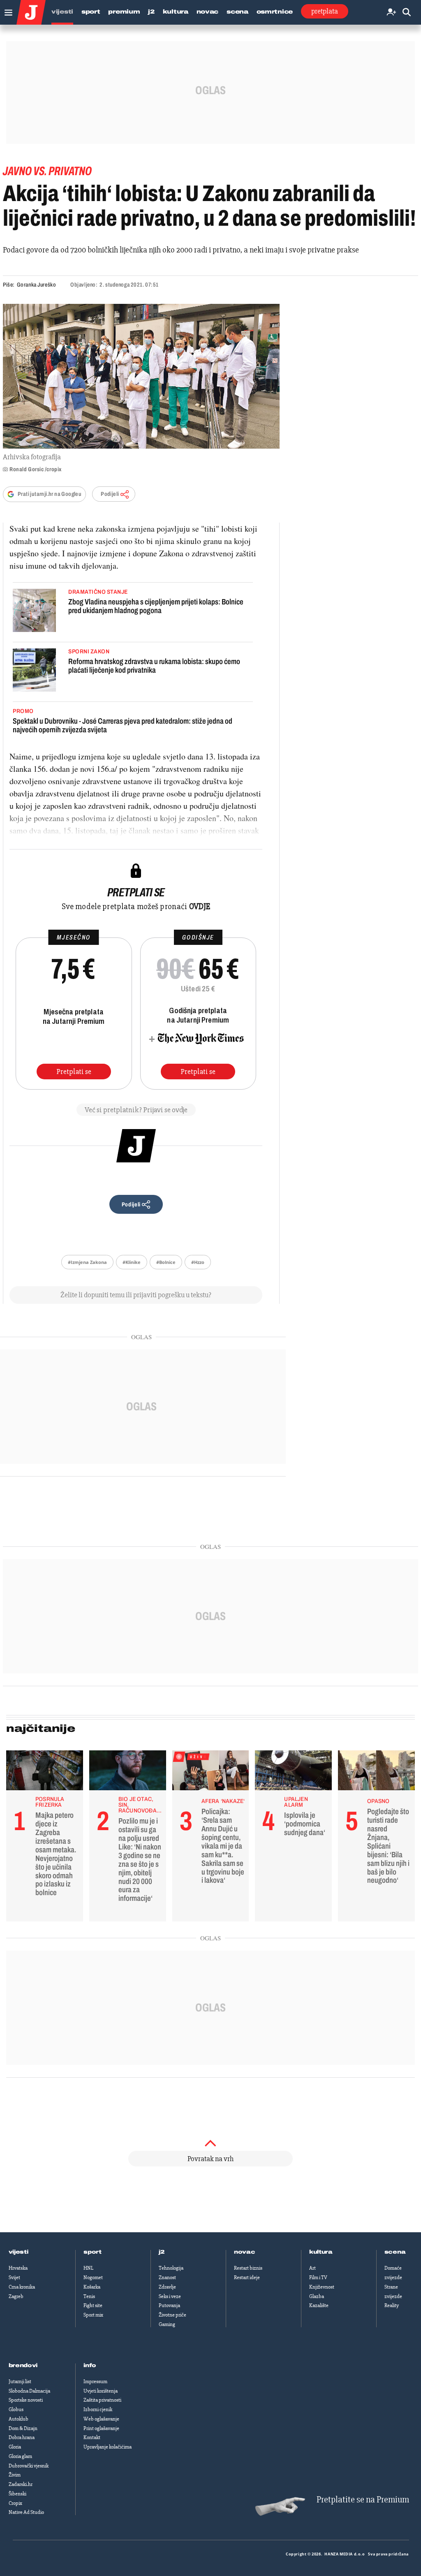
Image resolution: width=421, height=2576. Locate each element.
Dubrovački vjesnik (29, 2466)
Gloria (15, 2447)
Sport (91, 12)
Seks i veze (170, 2296)
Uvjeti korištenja (101, 2391)
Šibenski (17, 2494)
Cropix (15, 2503)
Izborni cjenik (98, 2409)
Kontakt (92, 2437)
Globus (16, 2409)
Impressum (95, 2382)
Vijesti (62, 12)
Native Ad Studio (26, 2512)
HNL (88, 2268)
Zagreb (16, 2296)
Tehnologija (171, 2268)
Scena (237, 12)
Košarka (92, 2287)
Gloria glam (20, 2456)
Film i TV (318, 2277)
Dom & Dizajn (23, 2428)
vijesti (19, 2252)
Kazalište (319, 2305)
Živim (15, 2475)
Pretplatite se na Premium (363, 2500)
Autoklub (19, 2419)
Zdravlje (167, 2287)
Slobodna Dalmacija (29, 2391)
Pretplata (325, 11)
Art (312, 2268)
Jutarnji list (20, 2382)
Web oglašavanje (101, 2419)
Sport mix (93, 2315)
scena (395, 2252)
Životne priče (172, 2315)
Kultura (176, 12)
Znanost (167, 2277)
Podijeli (110, 494)
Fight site (93, 2305)
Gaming (167, 2324)
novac (245, 2252)
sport (93, 2252)
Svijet (14, 2277)
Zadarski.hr (21, 2484)
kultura (321, 2252)
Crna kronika (22, 2287)
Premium (124, 12)
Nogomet (93, 2277)
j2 (162, 2252)
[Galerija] (141, 376)
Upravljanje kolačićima (108, 2447)
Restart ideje (247, 2277)
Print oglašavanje (101, 2428)
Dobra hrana (22, 2437)
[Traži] (407, 13)
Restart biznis (248, 2268)
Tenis (89, 2296)
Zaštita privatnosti (102, 2400)
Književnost (322, 2287)
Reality (392, 2305)
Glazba (317, 2296)
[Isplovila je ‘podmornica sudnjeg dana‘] (293, 1773)
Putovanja (169, 2305)
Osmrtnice (275, 12)
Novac (208, 12)
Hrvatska (18, 2268)
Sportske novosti (26, 2400)
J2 (151, 12)
